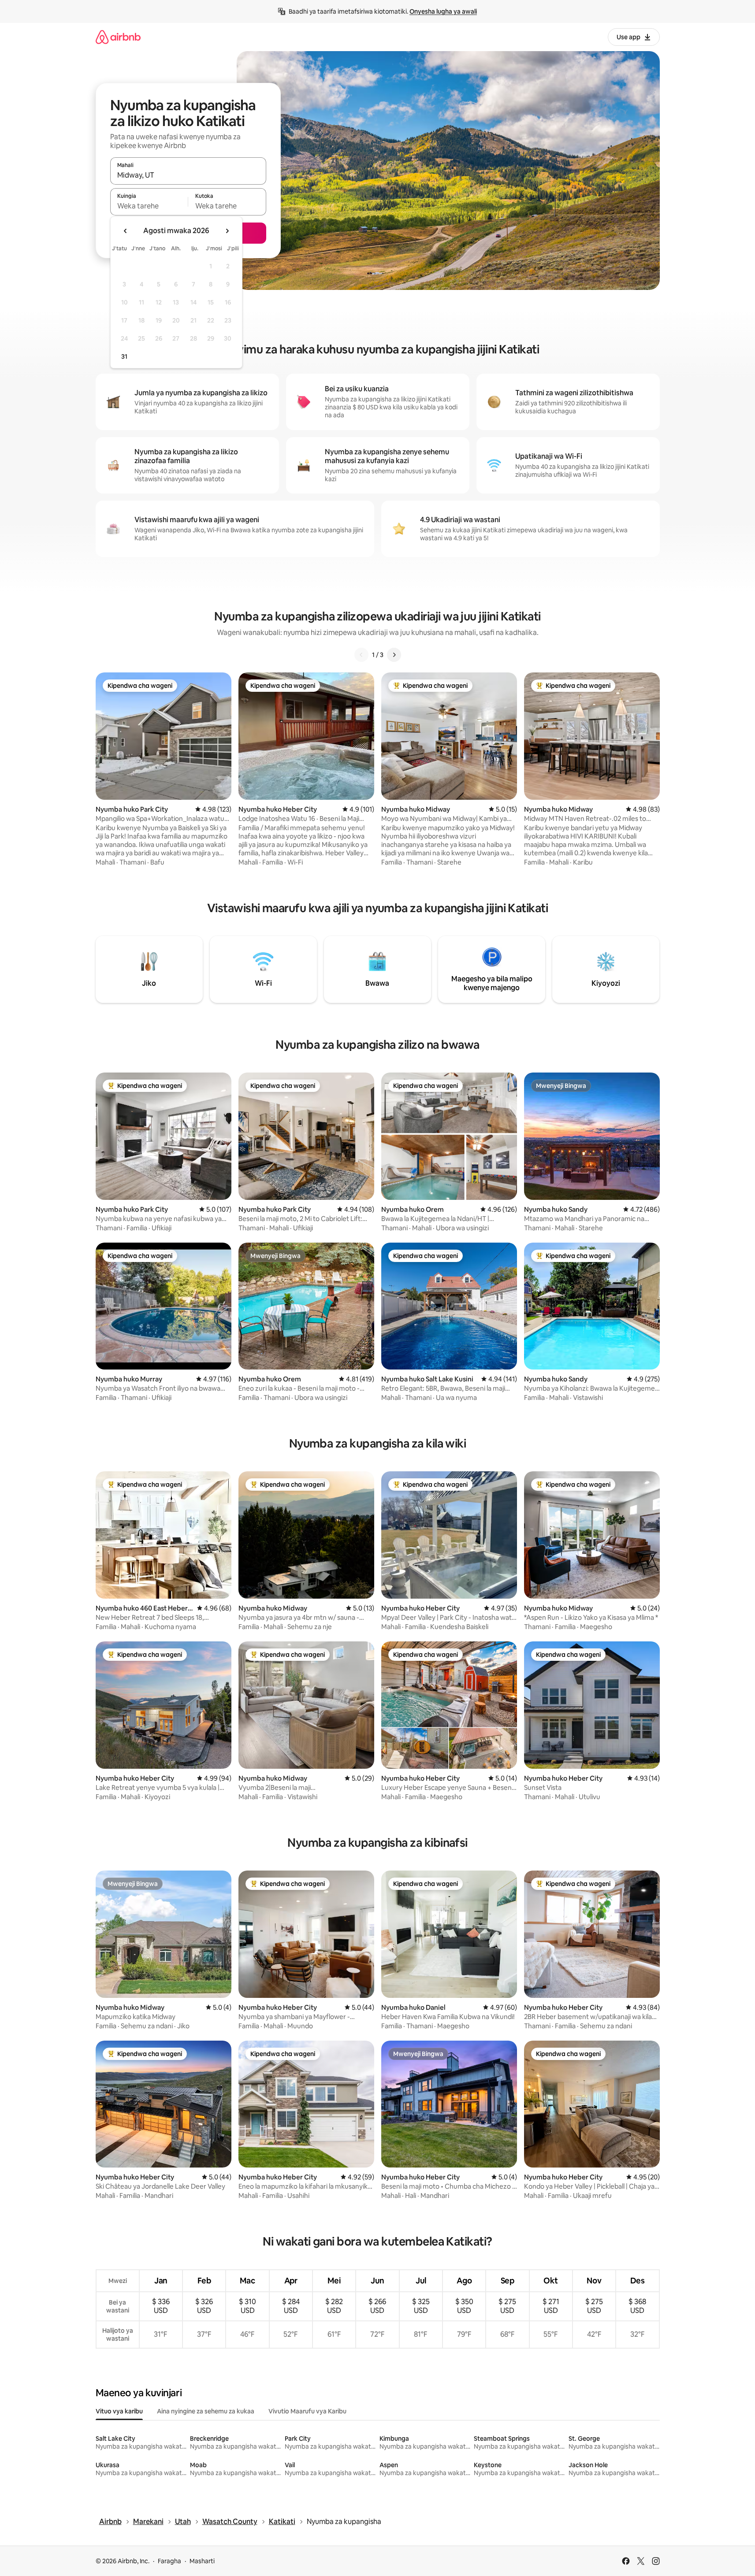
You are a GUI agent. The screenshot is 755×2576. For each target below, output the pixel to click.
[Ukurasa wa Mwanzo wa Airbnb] (118, 37)
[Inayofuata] (394, 655)
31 (124, 356)
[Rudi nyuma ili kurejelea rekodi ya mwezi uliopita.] (126, 231)
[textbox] (149, 206)
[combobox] (188, 175)
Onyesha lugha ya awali (443, 11)
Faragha (169, 2561)
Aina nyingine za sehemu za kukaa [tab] (206, 2411)
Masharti (202, 2561)
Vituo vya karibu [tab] (119, 2411)
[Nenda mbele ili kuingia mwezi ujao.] (227, 231)
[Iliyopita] (361, 655)
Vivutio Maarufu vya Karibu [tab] (307, 2411)
